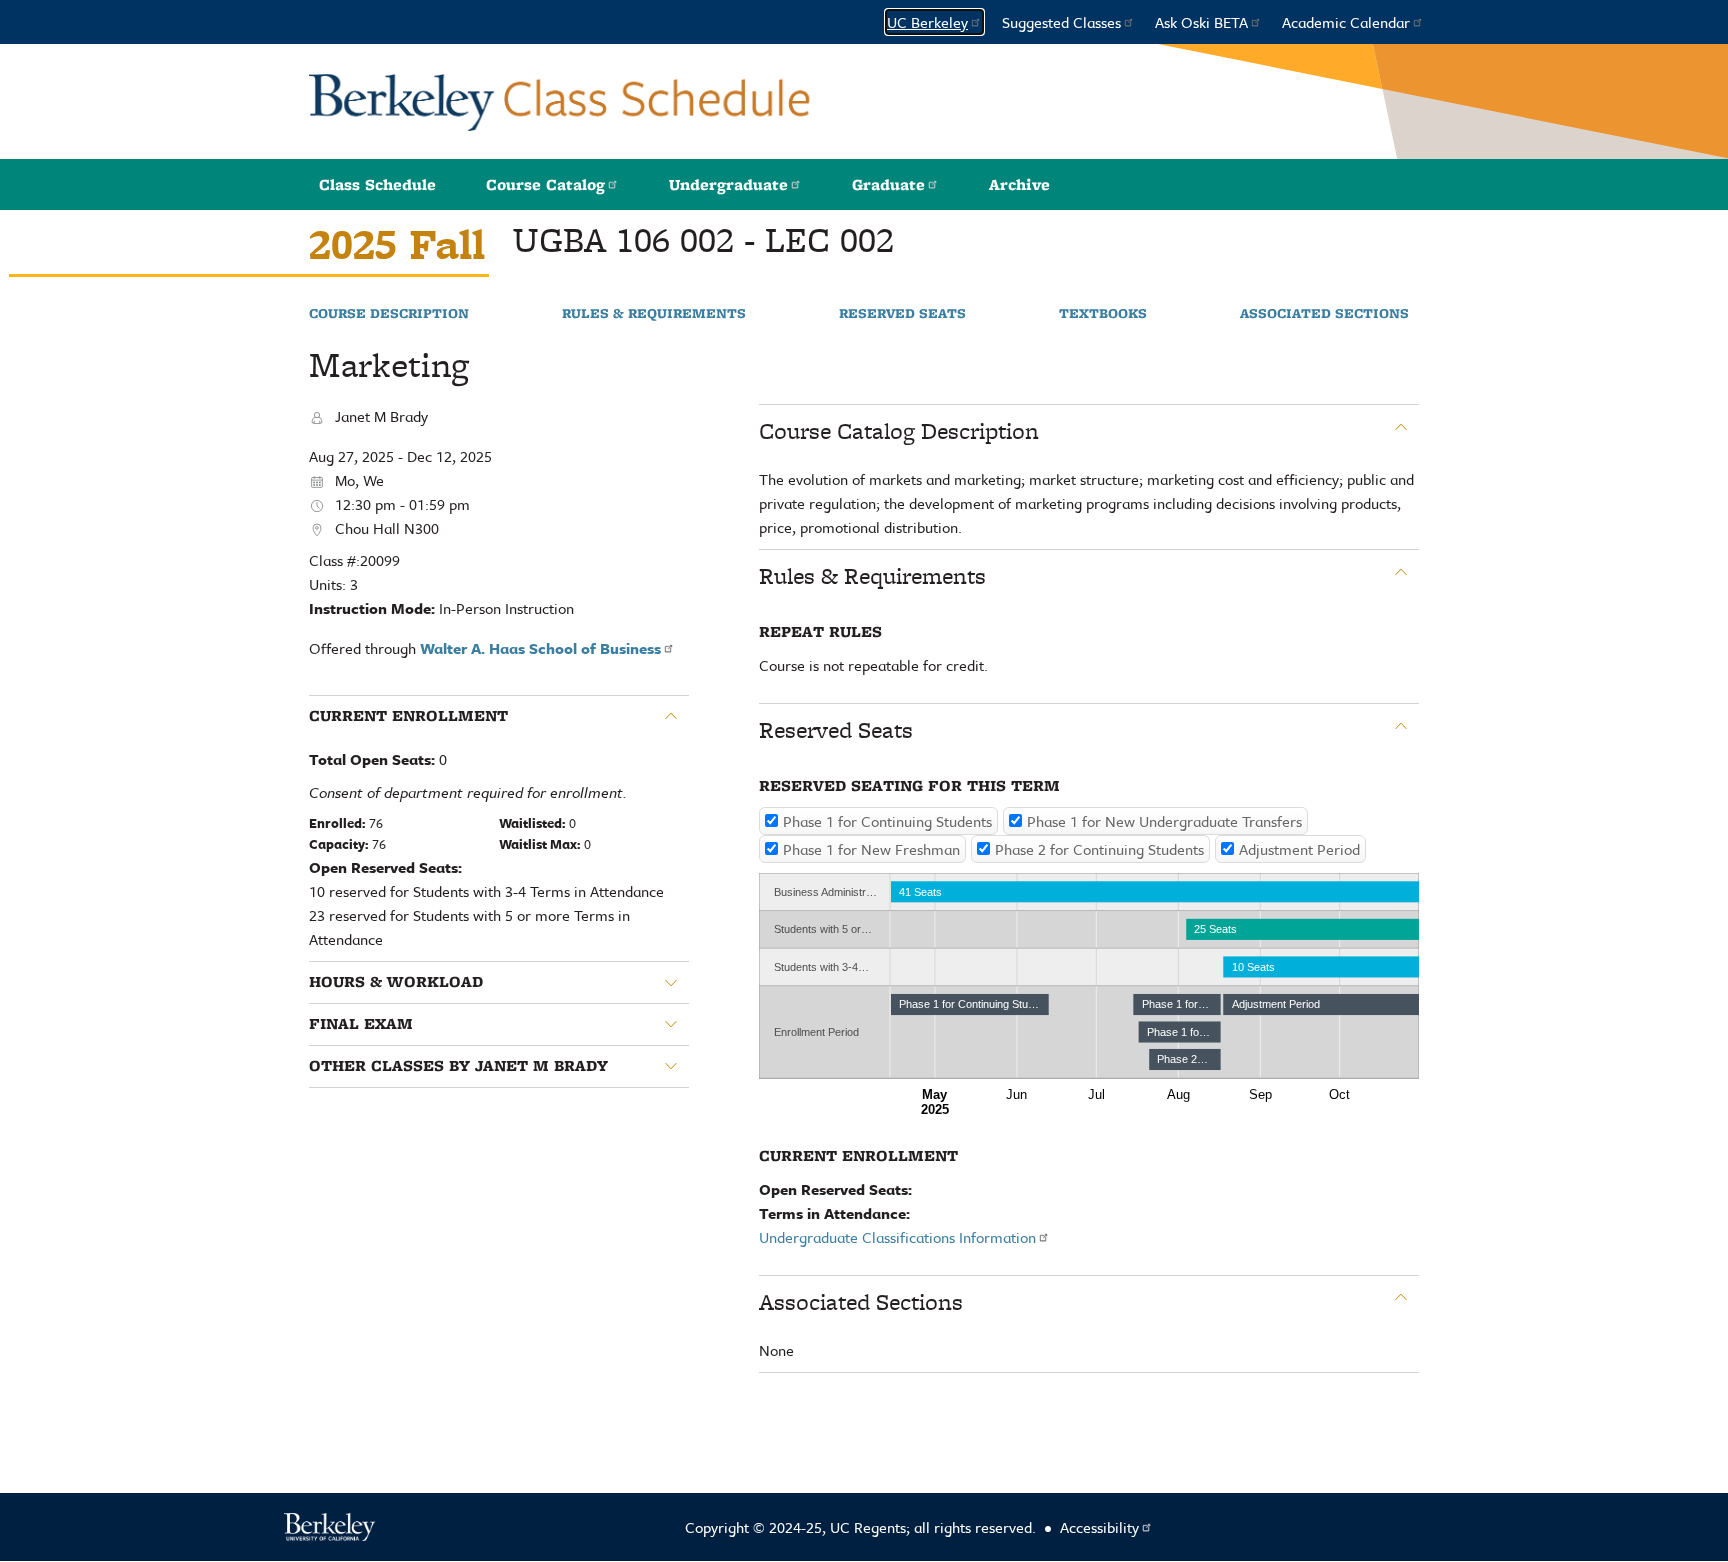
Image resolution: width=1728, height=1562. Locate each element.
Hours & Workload (396, 982)
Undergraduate (728, 184)
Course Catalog (545, 184)
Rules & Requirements (654, 314)
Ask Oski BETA (1201, 22)
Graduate (888, 184)
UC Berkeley (927, 22)
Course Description (389, 314)
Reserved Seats (902, 314)
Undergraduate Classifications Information (897, 1237)
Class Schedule (377, 184)
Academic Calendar (1346, 22)
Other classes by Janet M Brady (458, 1066)
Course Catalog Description (899, 431)
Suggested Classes (1061, 22)
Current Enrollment (408, 716)
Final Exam (361, 1024)
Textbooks (1103, 314)
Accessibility (1099, 1527)
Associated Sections (1324, 314)
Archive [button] (1019, 184)
